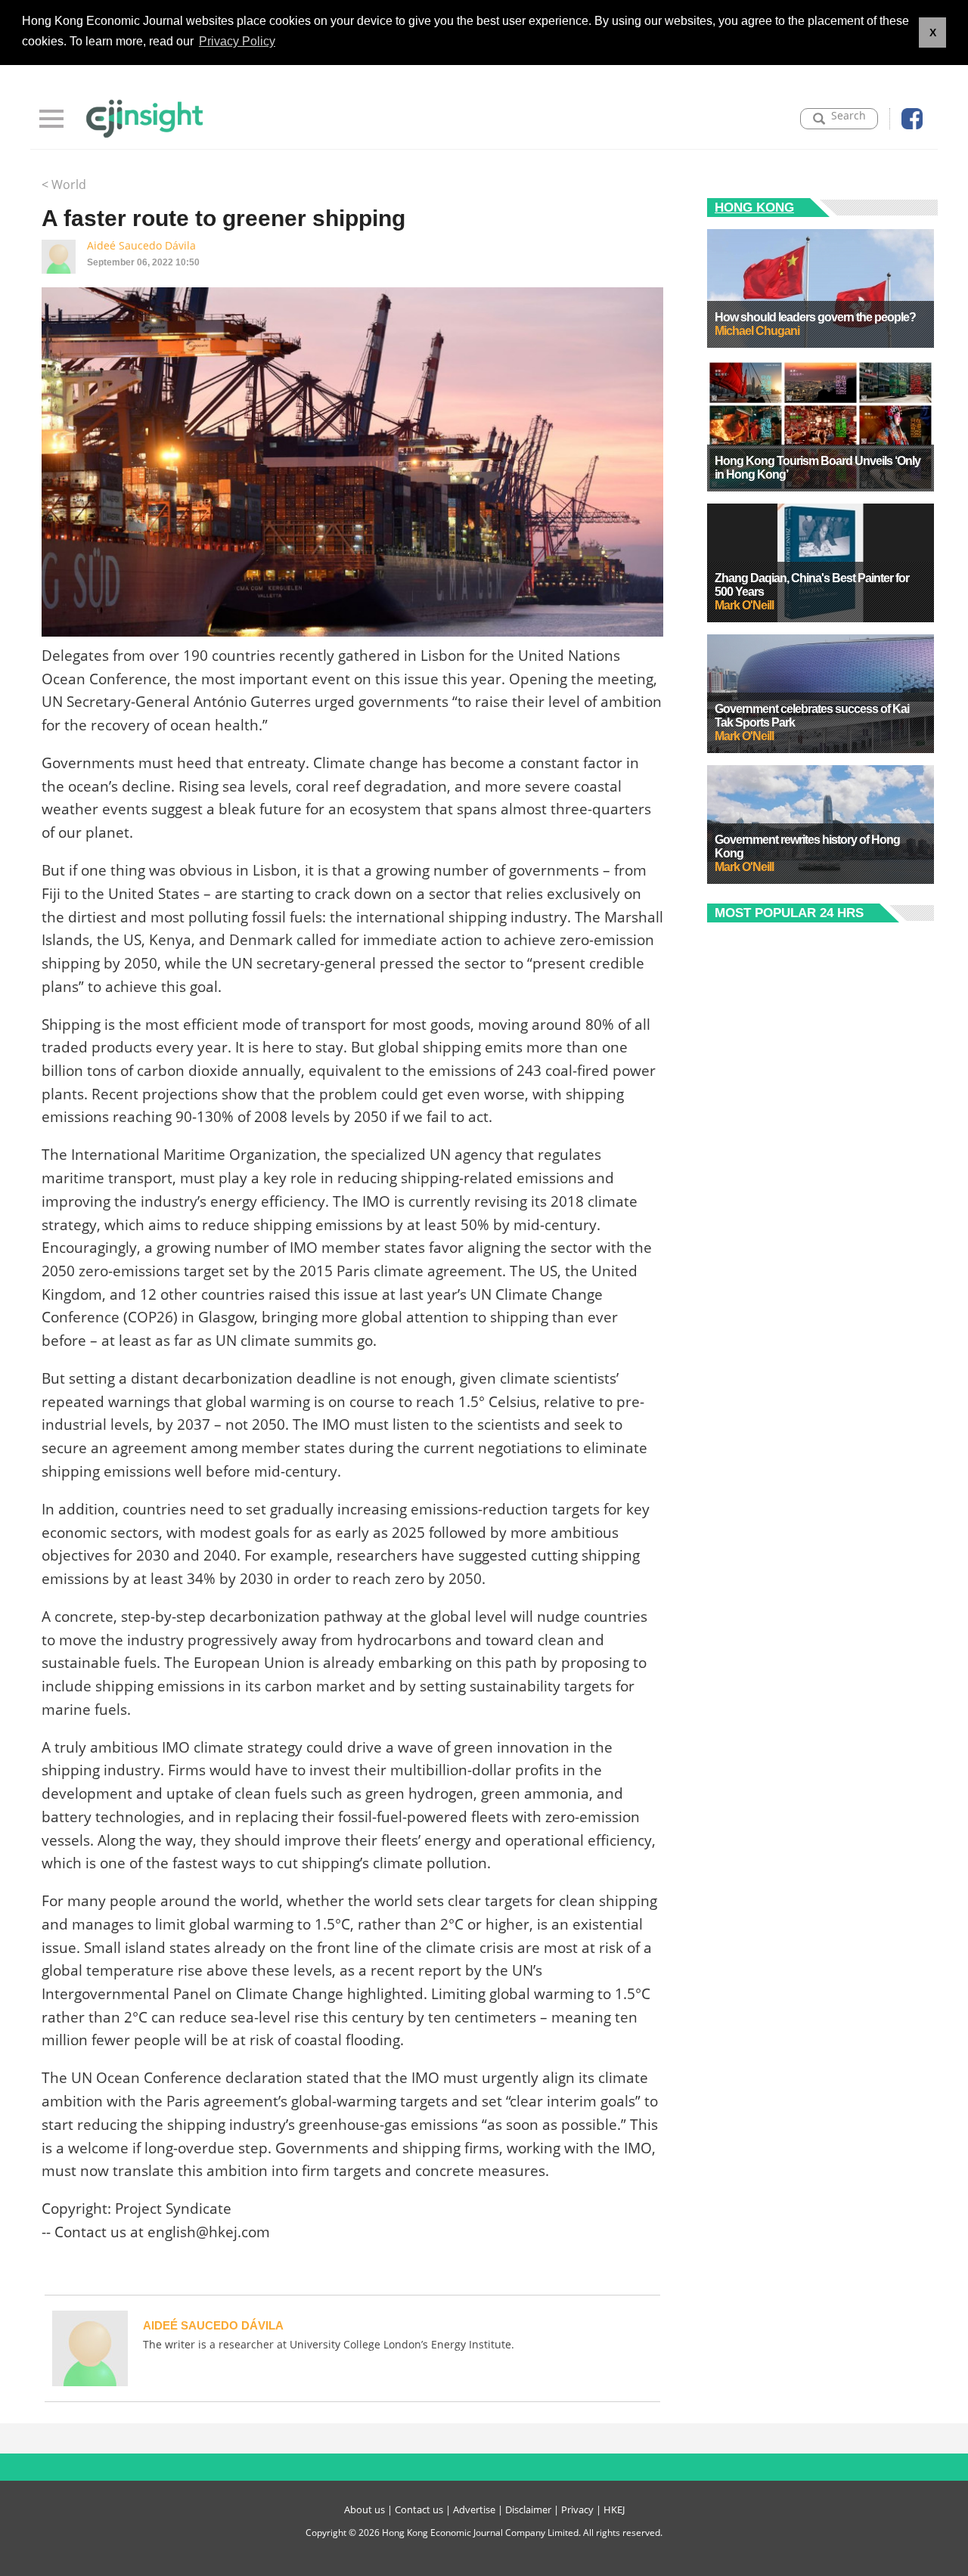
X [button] (933, 33)
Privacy (577, 2509)
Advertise (474, 2509)
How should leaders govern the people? (815, 317)
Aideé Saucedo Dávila (141, 245)
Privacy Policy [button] (237, 41)
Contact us (419, 2509)
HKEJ (614, 2509)
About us (365, 2509)
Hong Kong (754, 208)
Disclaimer (528, 2509)
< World (64, 184)
